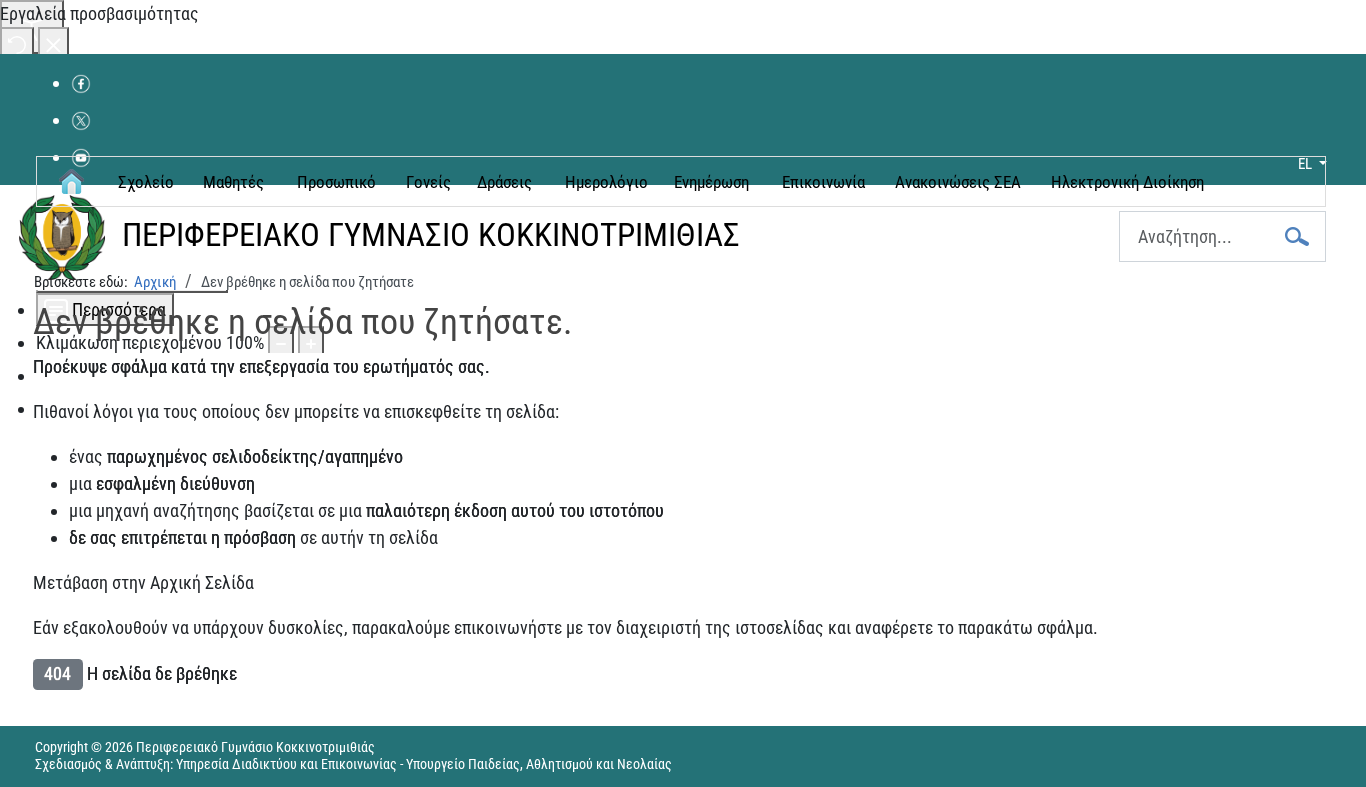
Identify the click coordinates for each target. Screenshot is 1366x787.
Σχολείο (146, 182)
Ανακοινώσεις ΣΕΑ (958, 182)
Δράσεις (504, 182)
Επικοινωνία (823, 182)
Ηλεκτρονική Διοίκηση (1127, 182)
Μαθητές (233, 182)
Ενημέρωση (711, 182)
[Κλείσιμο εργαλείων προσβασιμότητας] (53, 43)
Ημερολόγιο (606, 182)
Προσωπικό (336, 182)
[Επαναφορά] (17, 43)
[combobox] (1222, 236)
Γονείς (428, 182)
